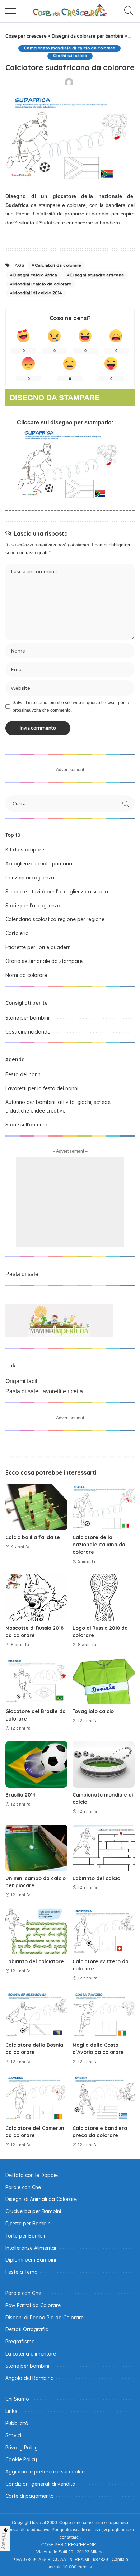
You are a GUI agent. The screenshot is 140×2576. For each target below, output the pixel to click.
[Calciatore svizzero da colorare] (104, 1931)
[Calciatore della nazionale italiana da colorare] (104, 1507)
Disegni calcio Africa (35, 275)
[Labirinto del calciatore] (36, 1931)
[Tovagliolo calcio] (104, 1681)
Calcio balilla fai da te (33, 1537)
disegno (61, 423)
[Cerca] (127, 11)
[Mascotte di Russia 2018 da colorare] (36, 1598)
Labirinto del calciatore (35, 1961)
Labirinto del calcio (96, 1878)
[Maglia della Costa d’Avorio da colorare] (104, 2015)
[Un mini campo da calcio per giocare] (36, 1848)
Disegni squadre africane (97, 275)
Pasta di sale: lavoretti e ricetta (44, 1391)
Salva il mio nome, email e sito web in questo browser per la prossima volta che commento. (71, 706)
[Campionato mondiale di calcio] (104, 1764)
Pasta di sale (22, 1274)
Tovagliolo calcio (93, 1711)
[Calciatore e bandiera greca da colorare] (104, 2098)
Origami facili (22, 1381)
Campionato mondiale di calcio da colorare (69, 48)
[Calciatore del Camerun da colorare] (36, 2098)
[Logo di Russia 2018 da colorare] (104, 1598)
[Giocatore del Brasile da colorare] (36, 1681)
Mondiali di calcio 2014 (38, 293)
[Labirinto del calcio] (104, 1848)
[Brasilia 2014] (36, 1764)
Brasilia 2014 (20, 1795)
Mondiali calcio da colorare (42, 284)
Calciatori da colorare (58, 265)
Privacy (4, 2541)
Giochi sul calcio (70, 56)
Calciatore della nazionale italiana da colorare (99, 1545)
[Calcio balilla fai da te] (36, 1507)
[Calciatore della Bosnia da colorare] (36, 2015)
